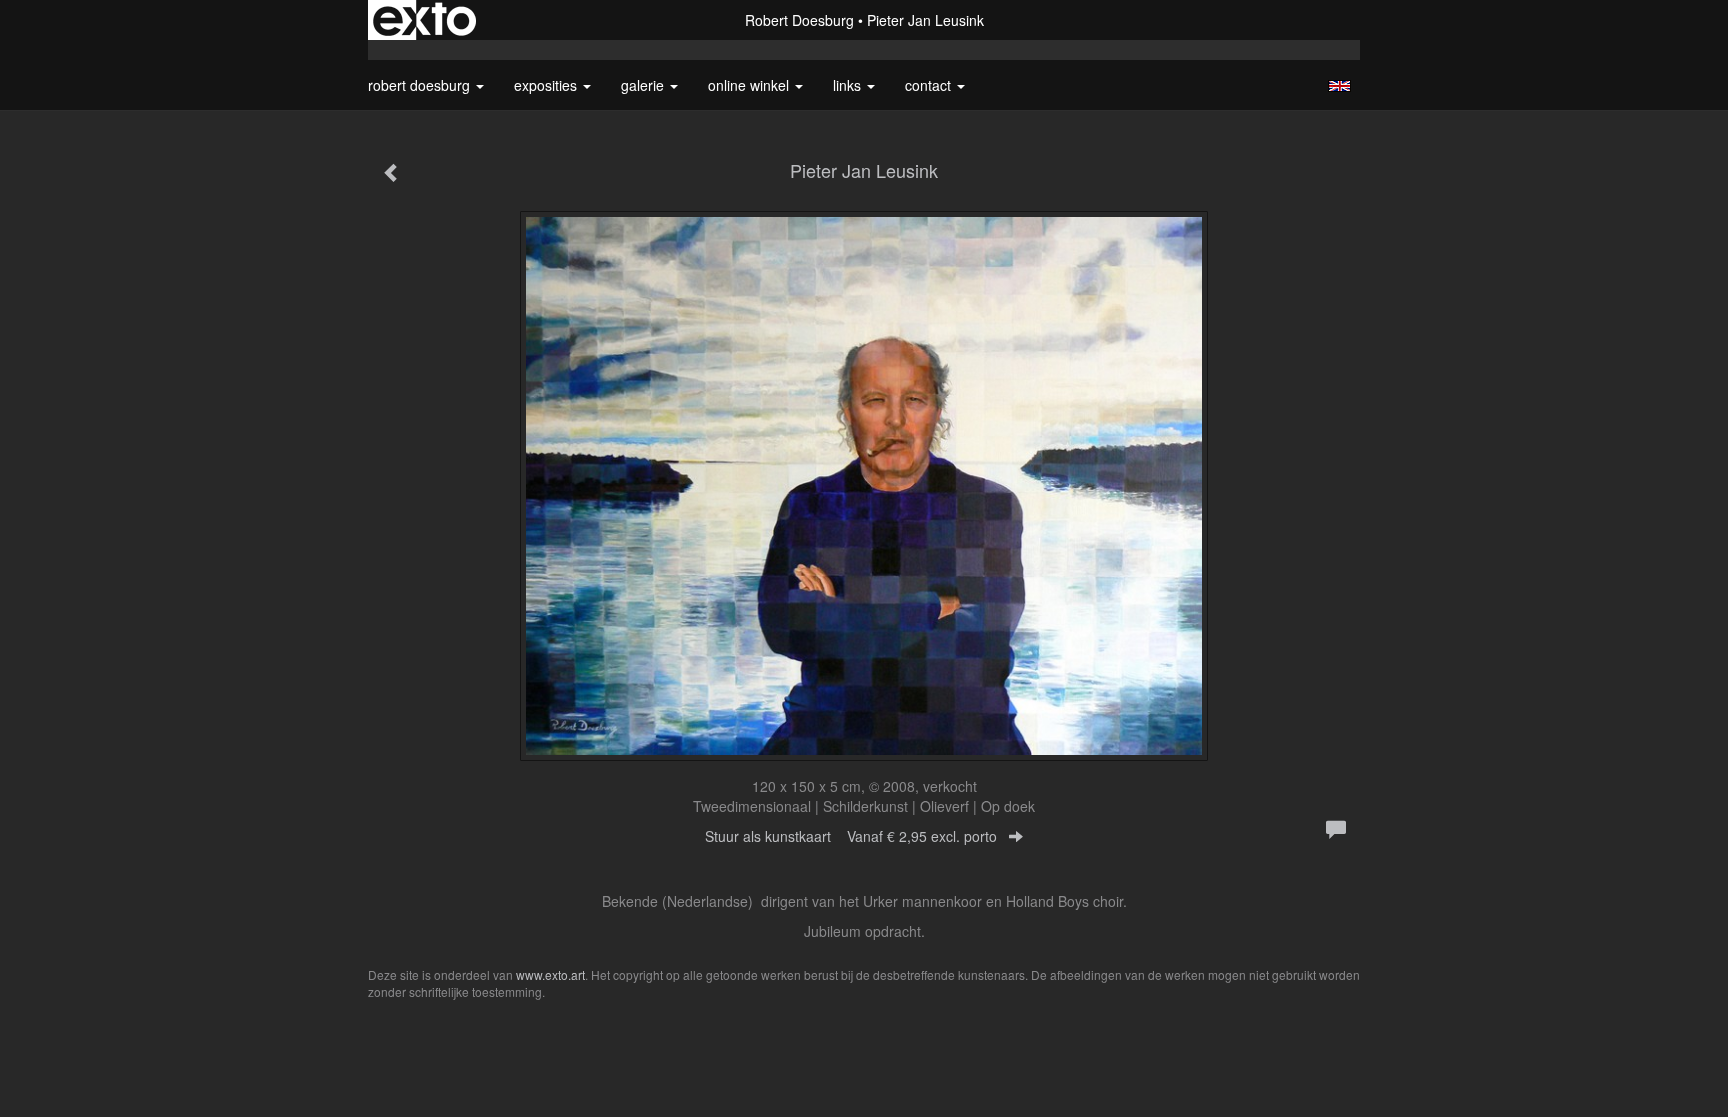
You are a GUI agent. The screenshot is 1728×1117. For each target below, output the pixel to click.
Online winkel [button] (750, 85)
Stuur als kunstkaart (851, 836)
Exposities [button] (547, 85)
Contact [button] (930, 85)
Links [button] (849, 85)
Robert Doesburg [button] (421, 85)
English (1339, 86)
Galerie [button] (644, 85)
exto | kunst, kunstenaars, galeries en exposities (424, 20)
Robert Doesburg (799, 20)
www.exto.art (550, 974)
